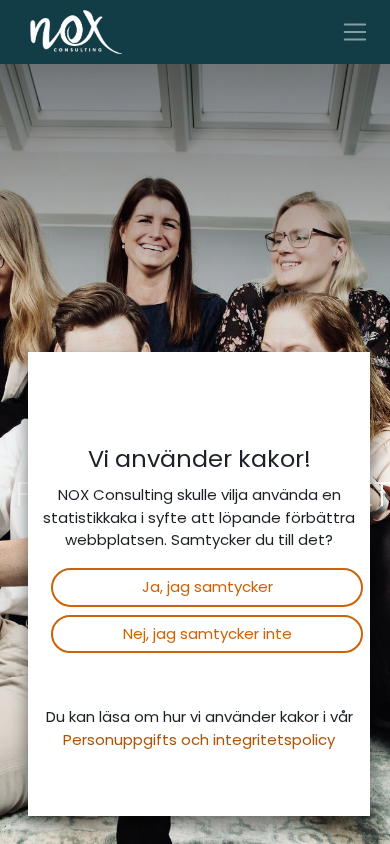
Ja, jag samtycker (207, 586)
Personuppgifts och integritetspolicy (199, 739)
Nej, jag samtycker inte (207, 633)
